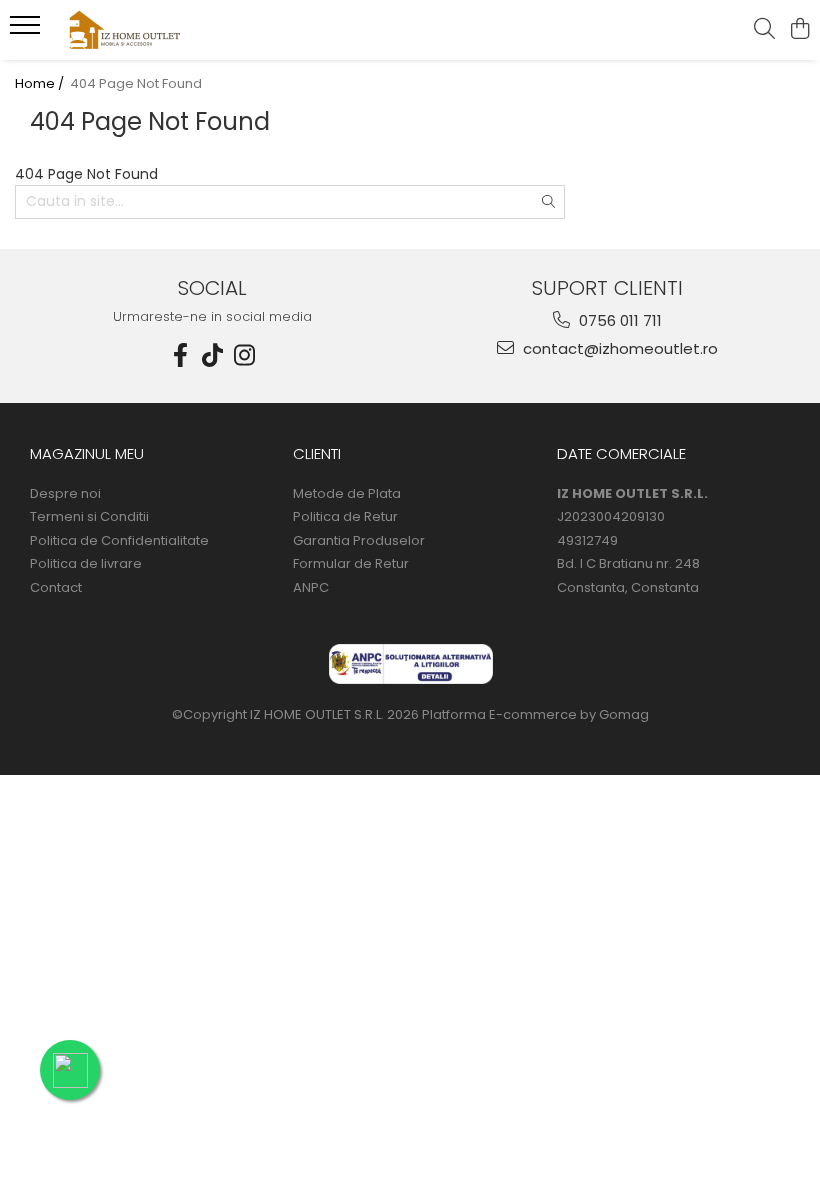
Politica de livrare (86, 564)
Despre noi (65, 494)
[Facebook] (181, 355)
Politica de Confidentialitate (119, 541)
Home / (41, 84)
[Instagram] (245, 355)
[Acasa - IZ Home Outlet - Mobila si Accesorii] (136, 30)
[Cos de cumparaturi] (799, 30)
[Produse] (27, 31)
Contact (56, 588)
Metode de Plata (347, 494)
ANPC (311, 588)
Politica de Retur (345, 517)
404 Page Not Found (136, 84)
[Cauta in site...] (764, 30)
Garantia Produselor (359, 541)
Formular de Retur (351, 564)
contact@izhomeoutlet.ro (618, 348)
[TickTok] (213, 355)
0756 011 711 (618, 320)
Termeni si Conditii (89, 517)
